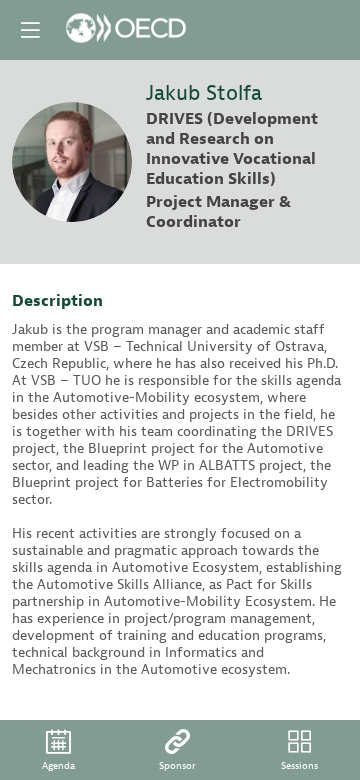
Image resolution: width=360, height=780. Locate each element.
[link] (58, 750)
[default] (177, 750)
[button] (30, 30)
